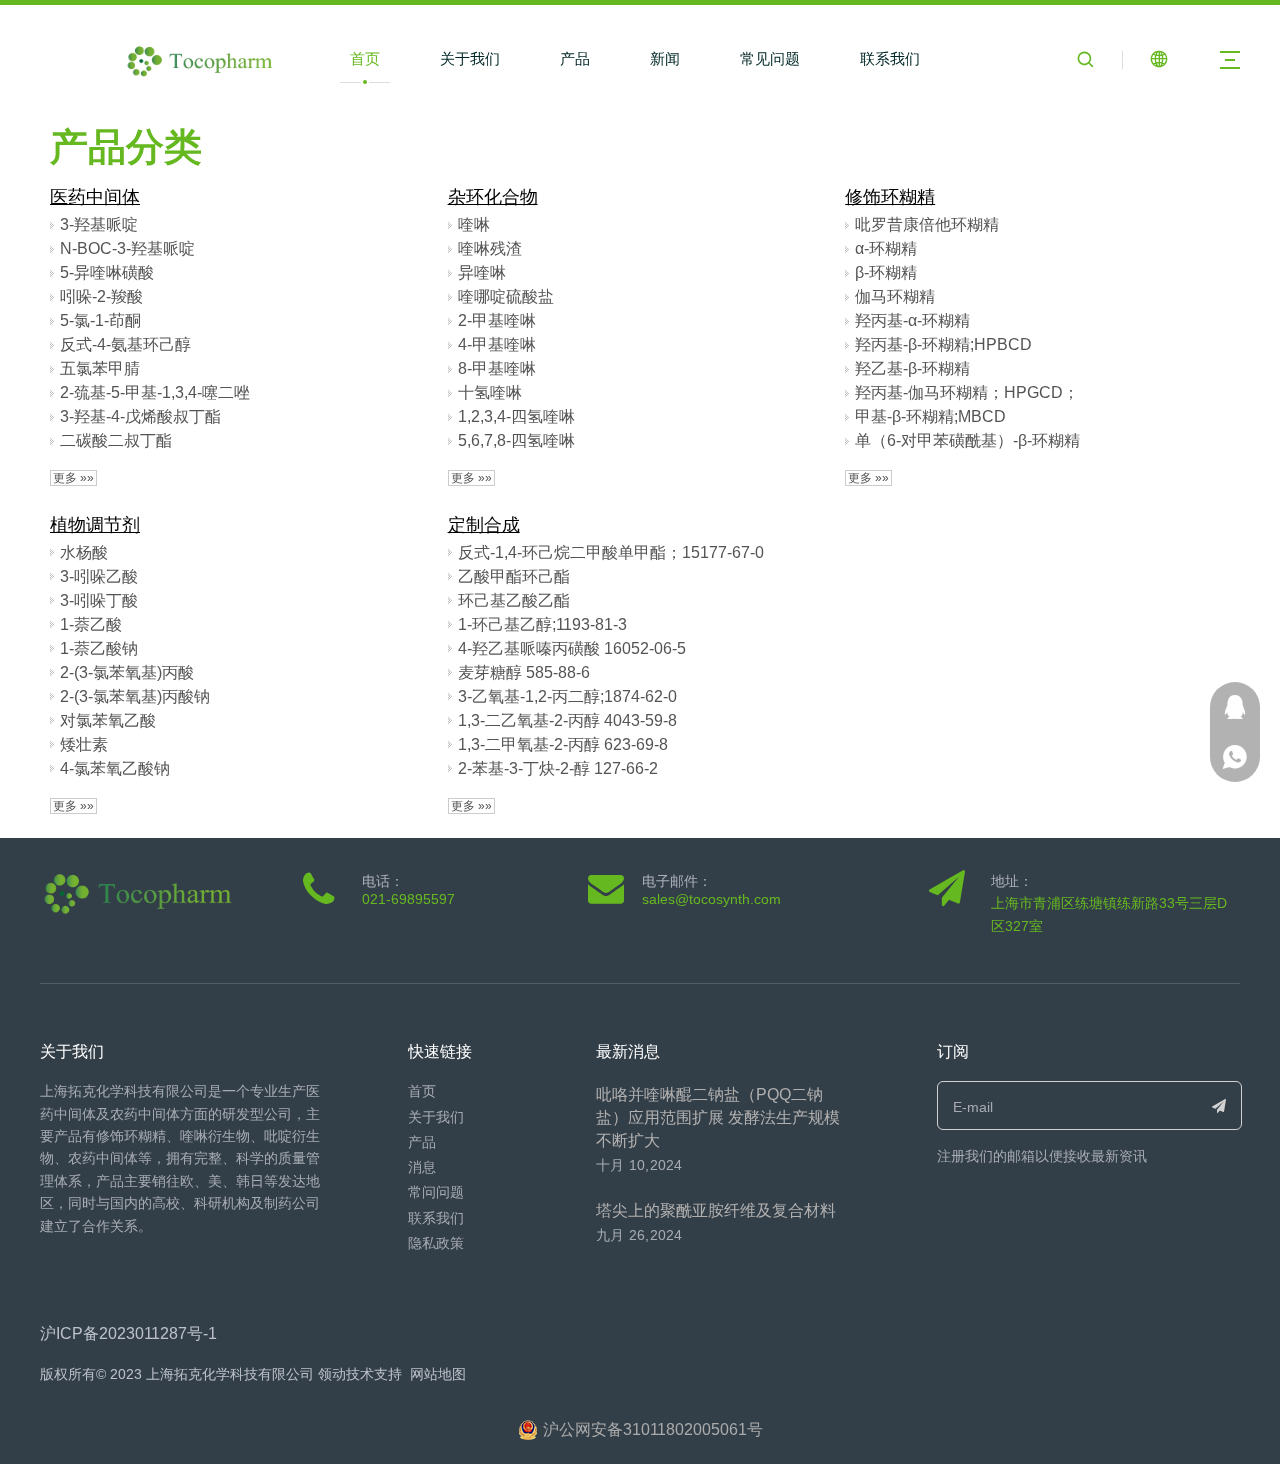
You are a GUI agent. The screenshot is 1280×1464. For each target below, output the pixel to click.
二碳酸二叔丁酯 (116, 440)
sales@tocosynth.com (711, 899)
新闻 (665, 58)
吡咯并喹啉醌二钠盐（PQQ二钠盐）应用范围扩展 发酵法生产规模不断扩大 (718, 1117)
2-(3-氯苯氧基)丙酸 (127, 672)
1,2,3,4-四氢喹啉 (516, 416)
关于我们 (470, 58)
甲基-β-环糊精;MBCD (930, 416)
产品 (575, 58)
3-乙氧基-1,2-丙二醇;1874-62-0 (567, 696)
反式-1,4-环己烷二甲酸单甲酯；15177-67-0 (611, 552)
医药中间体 (95, 197)
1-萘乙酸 (91, 624)
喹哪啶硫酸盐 (506, 296)
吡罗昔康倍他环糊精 (927, 224)
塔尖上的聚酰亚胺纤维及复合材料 (716, 1210)
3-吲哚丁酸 (99, 600)
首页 (365, 58)
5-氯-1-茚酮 (100, 320)
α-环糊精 (886, 248)
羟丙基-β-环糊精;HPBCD (943, 344)
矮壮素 (84, 744)
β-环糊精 (886, 272)
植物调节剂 (95, 525)
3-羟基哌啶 (99, 224)
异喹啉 (482, 272)
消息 (422, 1167)
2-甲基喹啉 (497, 320)
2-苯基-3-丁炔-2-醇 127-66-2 (558, 768)
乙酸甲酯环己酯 (514, 576)
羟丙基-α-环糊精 (912, 320)
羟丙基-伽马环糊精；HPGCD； (967, 392)
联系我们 (890, 58)
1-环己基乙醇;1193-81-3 (542, 624)
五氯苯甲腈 (100, 368)
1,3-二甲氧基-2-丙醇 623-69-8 (563, 744)
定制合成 (484, 525)
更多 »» (73, 478)
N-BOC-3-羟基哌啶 (127, 248)
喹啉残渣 (490, 248)
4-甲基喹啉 (497, 344)
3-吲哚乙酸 (99, 576)
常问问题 (436, 1192)
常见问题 (770, 58)
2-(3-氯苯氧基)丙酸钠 (135, 696)
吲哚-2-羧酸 (101, 296)
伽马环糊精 (895, 296)
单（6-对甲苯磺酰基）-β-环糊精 (967, 440)
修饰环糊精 (890, 197)
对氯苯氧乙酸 (108, 720)
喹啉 (474, 224)
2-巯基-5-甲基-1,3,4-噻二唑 (155, 392)
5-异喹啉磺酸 (107, 272)
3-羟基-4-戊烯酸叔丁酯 (140, 416)
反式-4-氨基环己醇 (125, 344)
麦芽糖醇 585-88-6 (524, 672)
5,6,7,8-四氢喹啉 (516, 440)
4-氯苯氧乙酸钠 (115, 768)
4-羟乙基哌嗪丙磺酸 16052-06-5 (572, 648)
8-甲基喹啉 (497, 368)
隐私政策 (436, 1243)
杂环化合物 (493, 197)
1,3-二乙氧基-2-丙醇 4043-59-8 (567, 720)
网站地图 (438, 1374)
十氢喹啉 (490, 392)
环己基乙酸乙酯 (514, 600)
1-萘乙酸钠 (99, 648)
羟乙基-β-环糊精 (912, 368)
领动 (332, 1374)
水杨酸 (84, 552)
